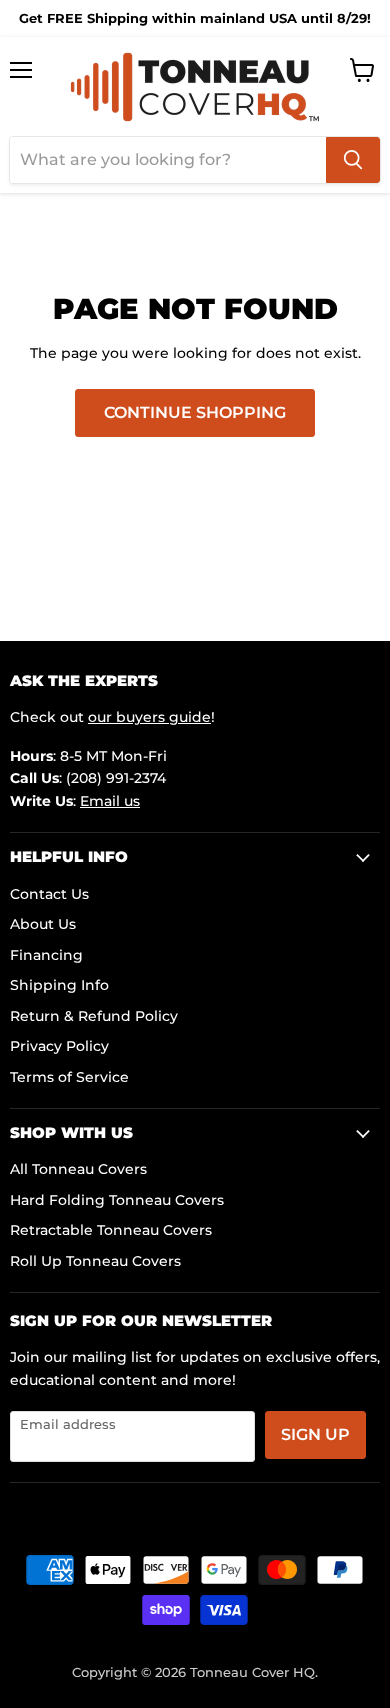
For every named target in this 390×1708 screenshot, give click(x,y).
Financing (46, 955)
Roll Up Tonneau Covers (95, 1261)
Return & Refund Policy (94, 1016)
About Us (43, 924)
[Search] (353, 160)
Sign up (315, 1434)
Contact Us (49, 894)
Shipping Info (59, 985)
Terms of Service (69, 1077)
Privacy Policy (59, 1046)
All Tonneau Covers (78, 1169)
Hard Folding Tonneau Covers (117, 1200)
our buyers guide (149, 717)
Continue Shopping (195, 412)
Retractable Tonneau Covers (111, 1230)
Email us (110, 801)
